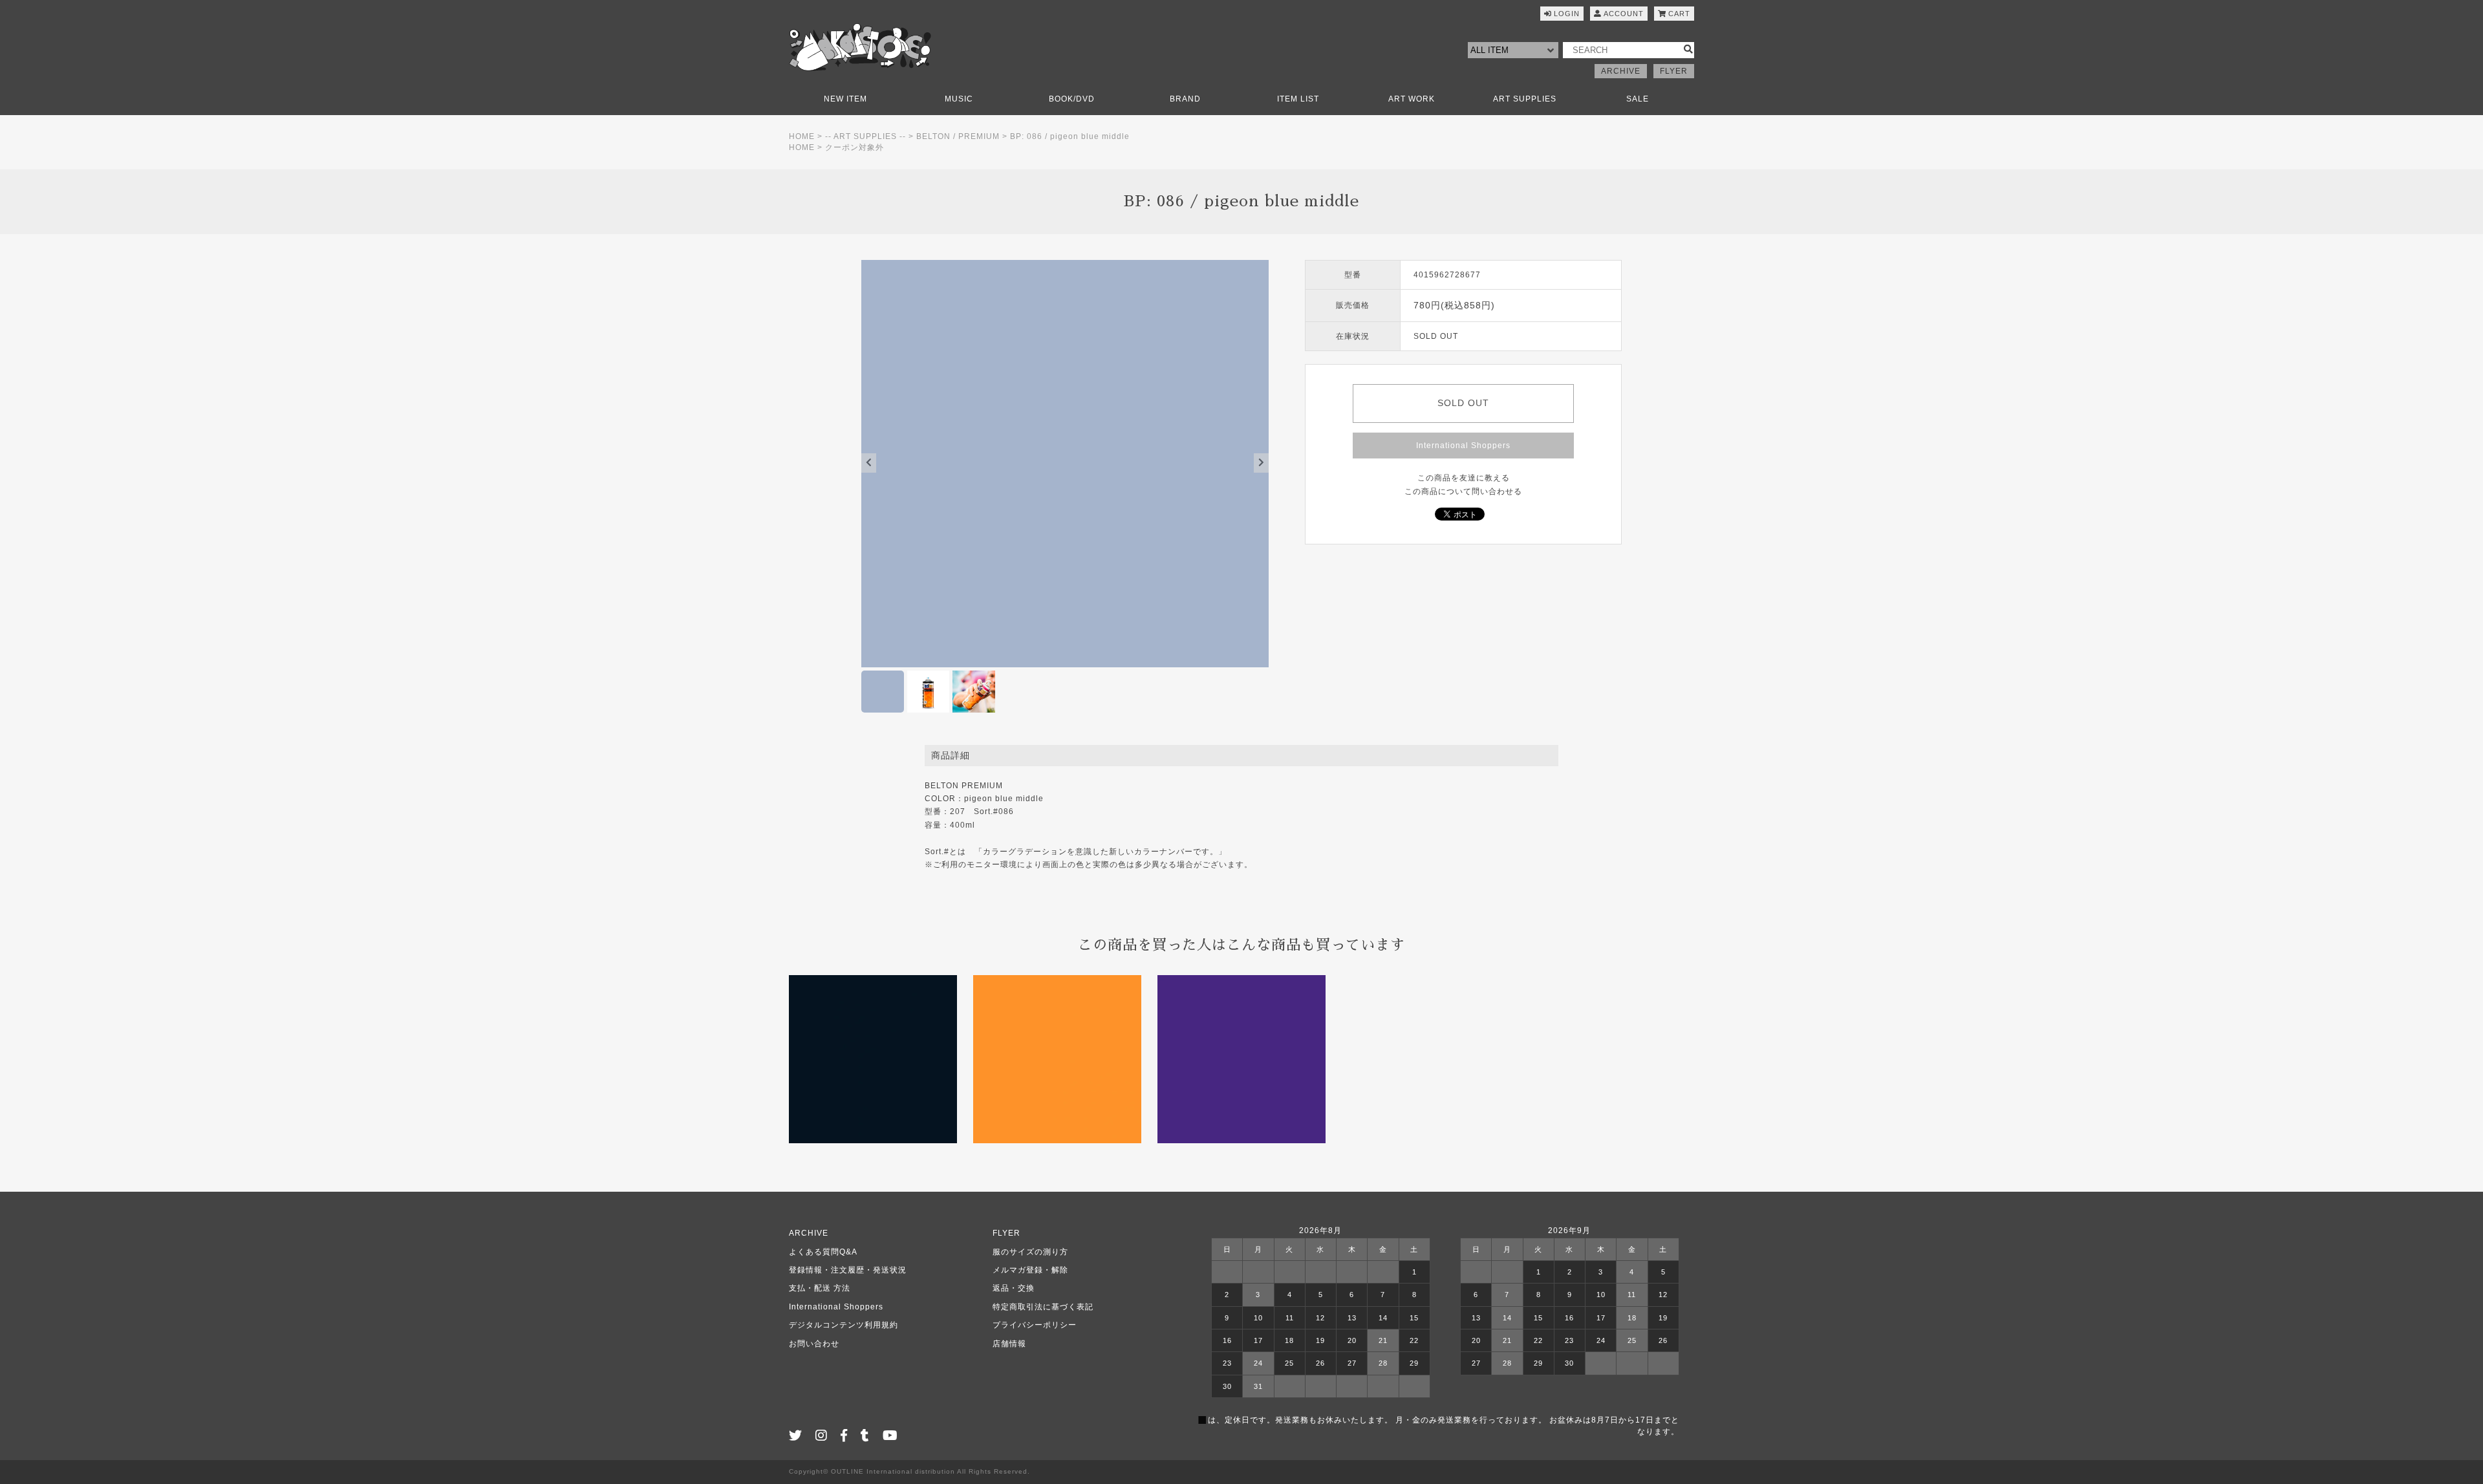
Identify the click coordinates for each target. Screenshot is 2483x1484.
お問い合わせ (814, 1344)
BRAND (1185, 99)
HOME (802, 136)
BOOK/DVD (1072, 99)
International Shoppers (1463, 446)
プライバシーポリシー (1035, 1325)
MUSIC (959, 99)
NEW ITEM (845, 99)
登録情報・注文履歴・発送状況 (848, 1270)
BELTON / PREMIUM (958, 136)
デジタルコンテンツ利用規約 (844, 1325)
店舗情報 (1009, 1344)
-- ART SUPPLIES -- (865, 136)
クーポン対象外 (855, 147)
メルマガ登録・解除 (1030, 1270)
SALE (1638, 99)
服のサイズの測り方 (1030, 1252)
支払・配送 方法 (820, 1288)
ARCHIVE (1621, 71)
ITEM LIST (1298, 99)
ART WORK (1412, 99)
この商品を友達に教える (1464, 478)
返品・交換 (1014, 1288)
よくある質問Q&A (823, 1252)
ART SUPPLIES (1525, 99)
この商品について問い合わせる (1463, 491)
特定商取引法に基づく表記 (1043, 1307)
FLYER (1674, 71)
